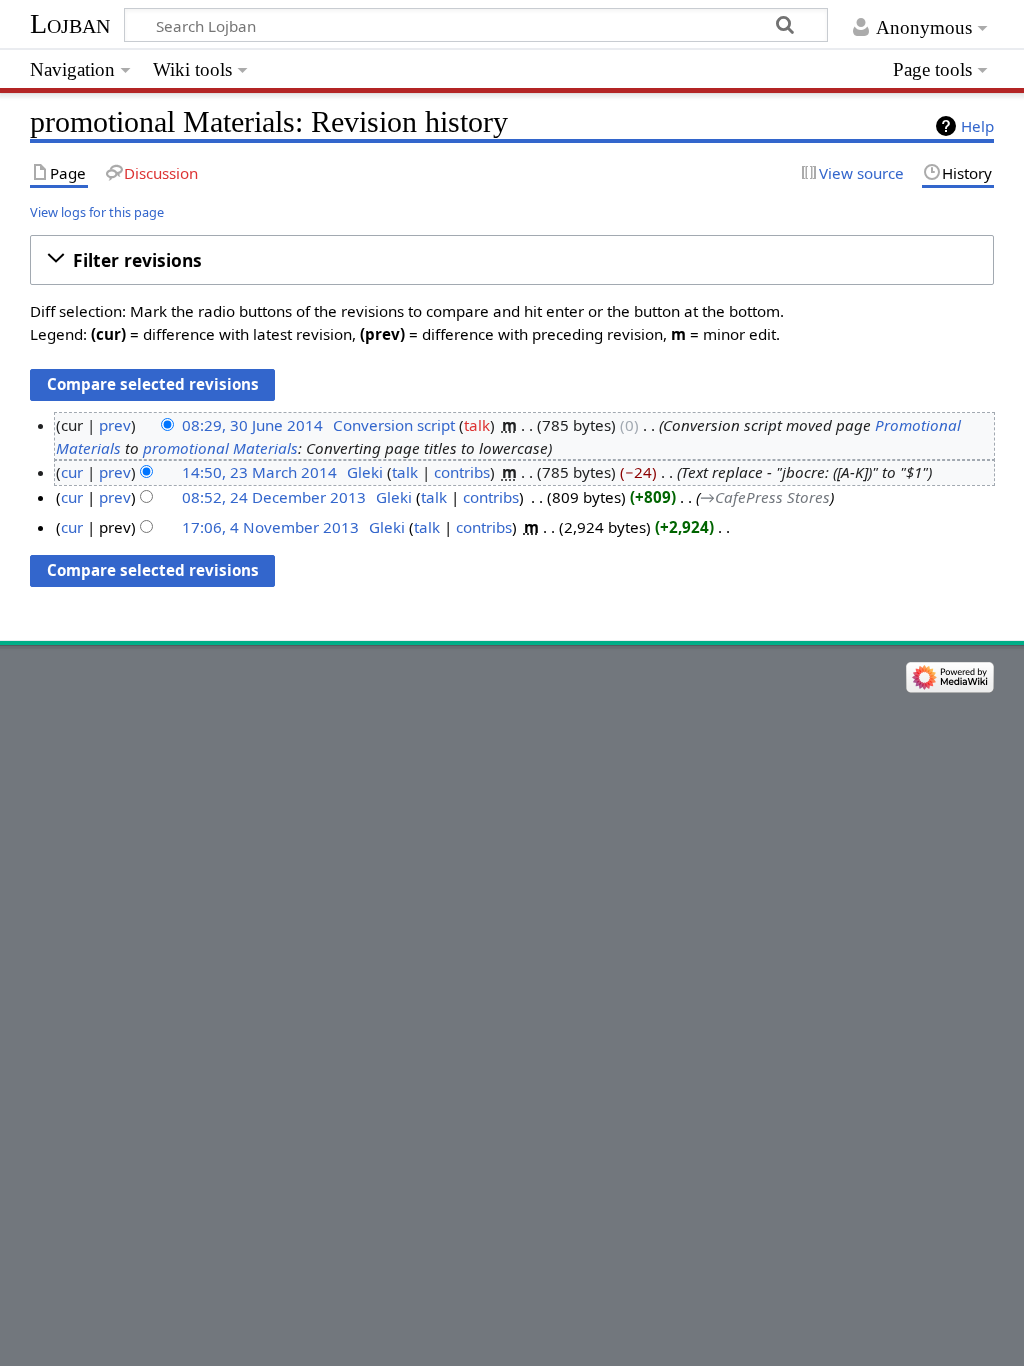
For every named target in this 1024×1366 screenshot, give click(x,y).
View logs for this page (97, 212)
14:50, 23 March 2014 (259, 472)
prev (115, 425)
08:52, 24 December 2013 (274, 497)
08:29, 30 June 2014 (252, 425)
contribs (462, 472)
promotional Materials (220, 448)
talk (477, 425)
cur (72, 472)
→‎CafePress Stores (765, 497)
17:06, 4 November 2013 (270, 527)
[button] (511, 260)
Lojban (70, 23)
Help (977, 126)
